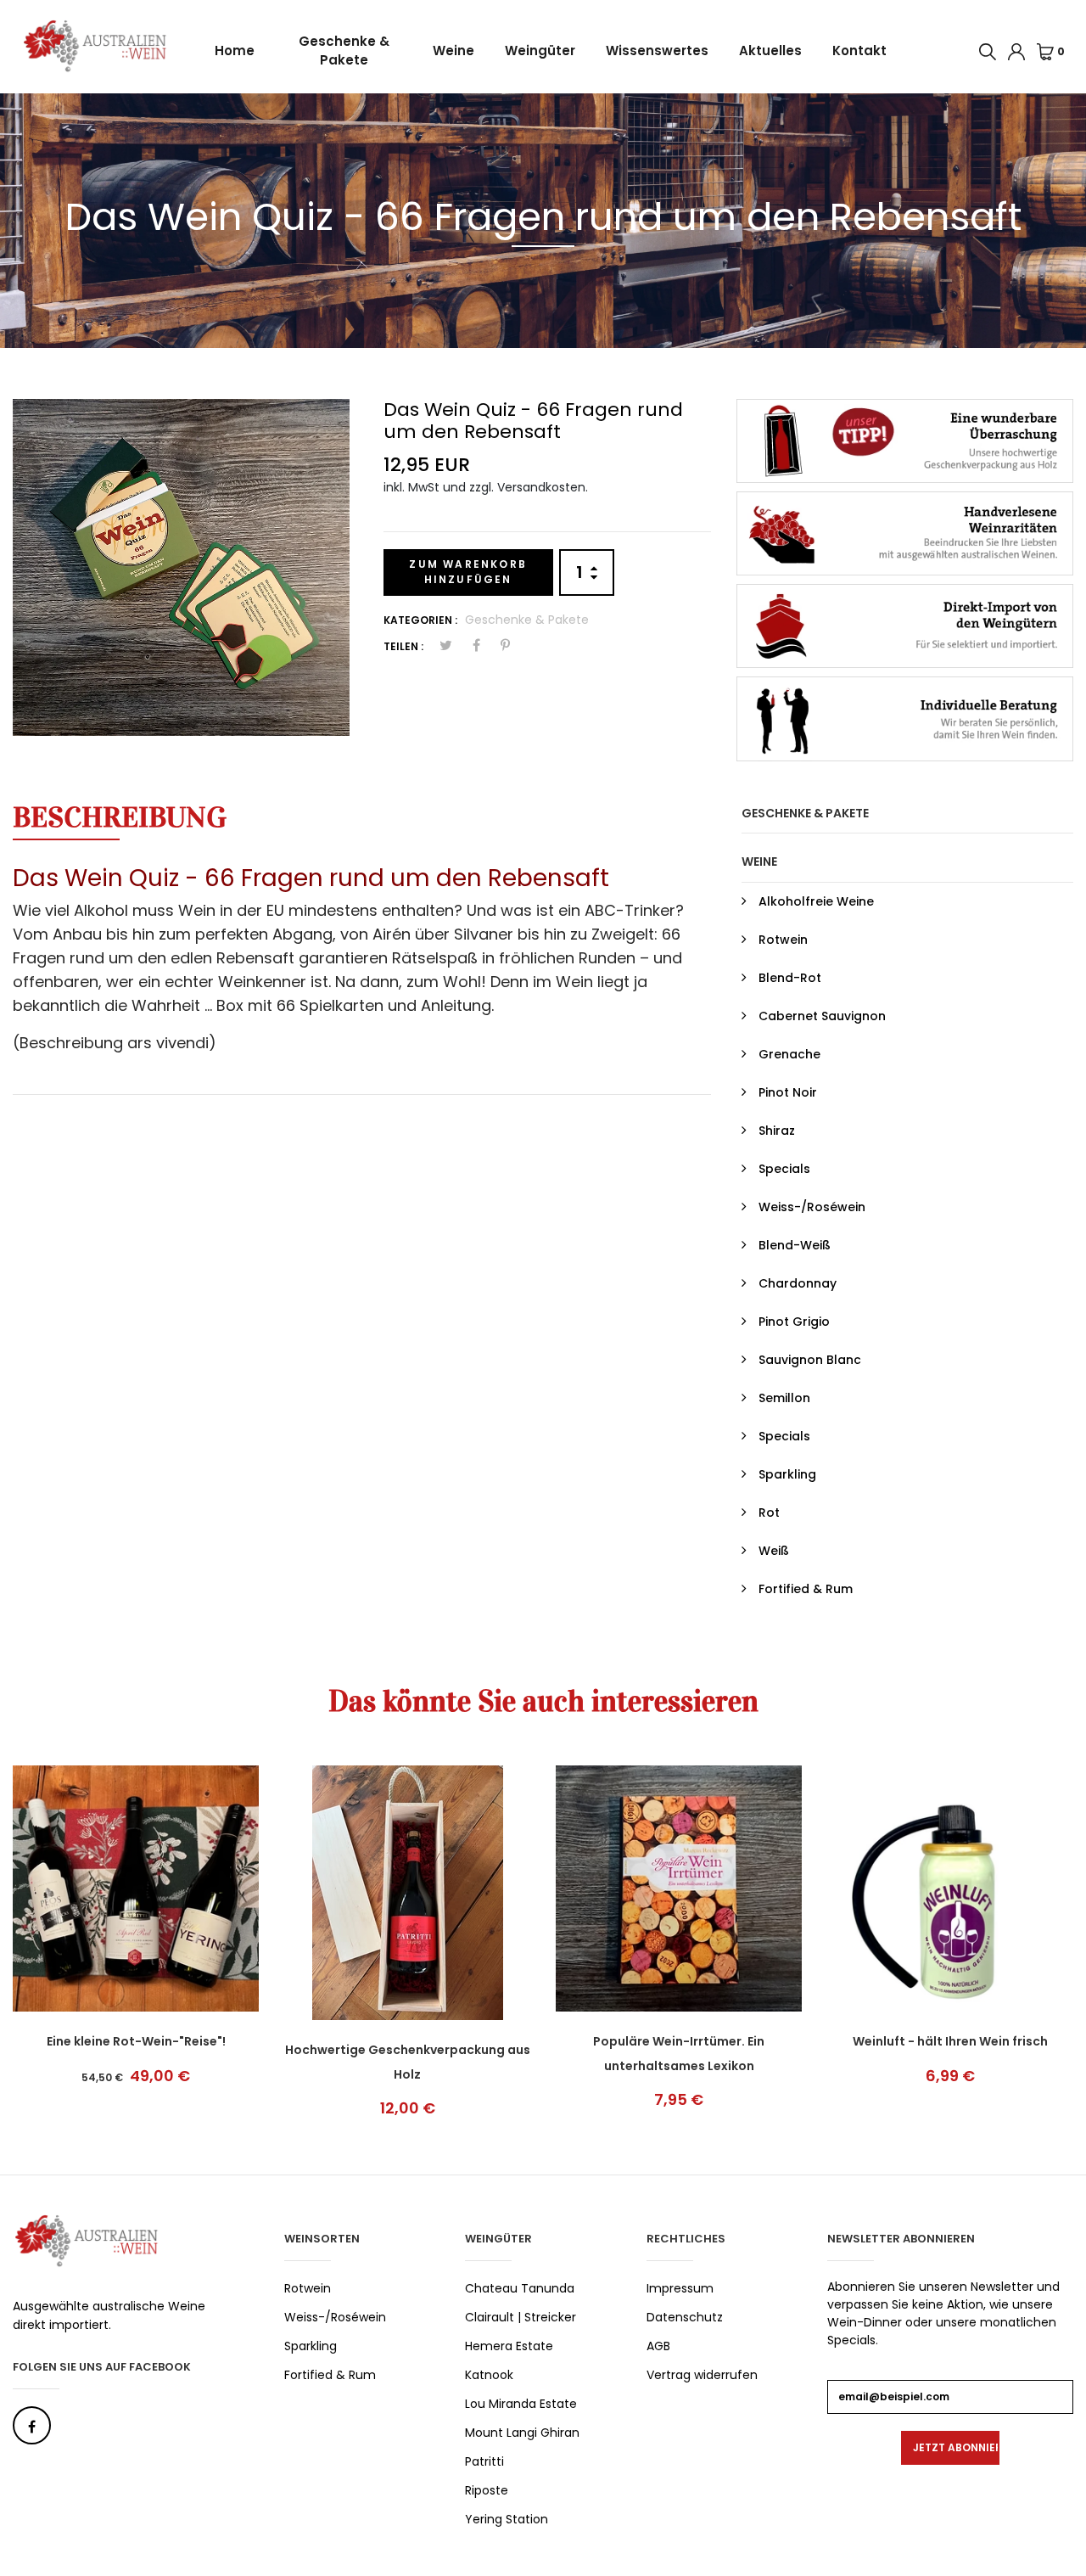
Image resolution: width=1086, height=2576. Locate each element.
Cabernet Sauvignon (822, 1016)
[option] (181, 567)
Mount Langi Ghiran (522, 2433)
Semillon (784, 1398)
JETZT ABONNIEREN (956, 2447)
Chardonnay (798, 1283)
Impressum (680, 2288)
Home (235, 51)
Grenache (789, 1054)
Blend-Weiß (795, 1245)
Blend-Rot (790, 978)
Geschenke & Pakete (344, 51)
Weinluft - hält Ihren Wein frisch (950, 2041)
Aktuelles (770, 51)
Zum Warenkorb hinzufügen (468, 572)
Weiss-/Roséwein (812, 1207)
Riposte (487, 2490)
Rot (769, 1512)
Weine (453, 51)
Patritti (484, 2461)
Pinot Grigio (794, 1322)
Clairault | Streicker (521, 2317)
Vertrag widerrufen (702, 2375)
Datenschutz (685, 2317)
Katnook (489, 2375)
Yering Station (507, 2519)
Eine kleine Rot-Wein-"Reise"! (136, 2041)
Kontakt (859, 51)
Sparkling (787, 1474)
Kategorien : (420, 620)
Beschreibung (120, 817)
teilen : (403, 646)
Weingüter (540, 51)
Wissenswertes (657, 51)
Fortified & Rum (806, 1589)
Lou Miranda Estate (521, 2404)
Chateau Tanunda (520, 2288)
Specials (784, 1169)
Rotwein (783, 940)
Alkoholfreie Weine (816, 901)
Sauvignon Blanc (810, 1360)
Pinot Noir (788, 1092)
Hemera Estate (509, 2346)
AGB (658, 2346)
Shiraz (777, 1131)
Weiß (774, 1551)
